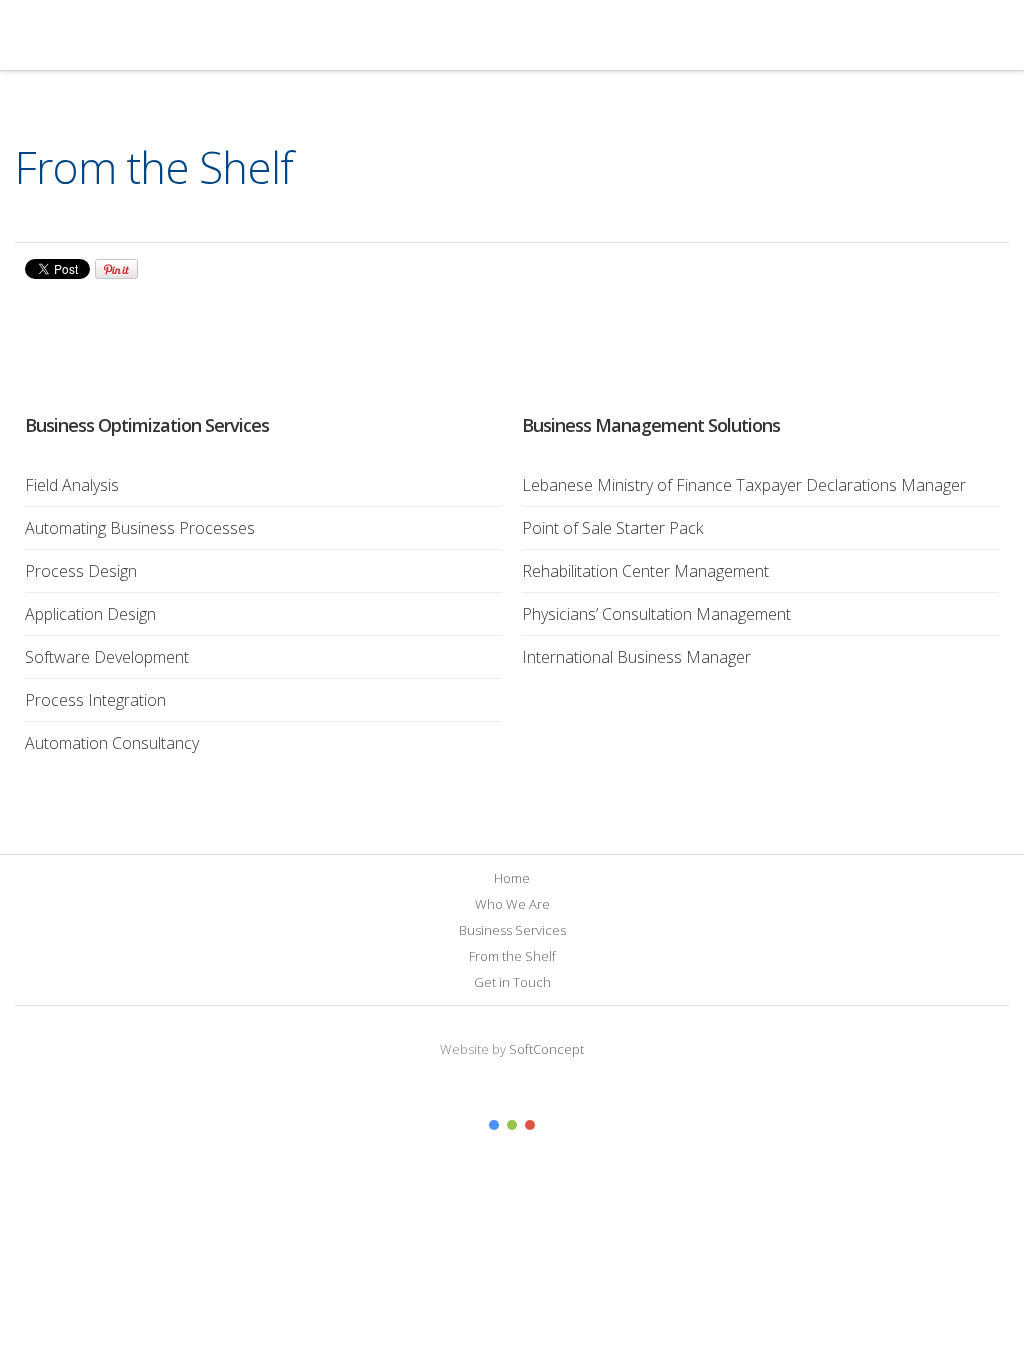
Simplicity (157, 35)
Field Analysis (72, 485)
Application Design (90, 614)
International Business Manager (636, 657)
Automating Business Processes (140, 528)
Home (512, 878)
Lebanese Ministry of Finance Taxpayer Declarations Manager (744, 485)
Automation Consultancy (112, 743)
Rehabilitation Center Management (645, 571)
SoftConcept (546, 1049)
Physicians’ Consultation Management (656, 614)
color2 (512, 1125)
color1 (494, 1125)
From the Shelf (512, 956)
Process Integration (95, 700)
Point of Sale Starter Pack (612, 528)
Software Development (107, 657)
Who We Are (512, 904)
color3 (530, 1125)
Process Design (81, 571)
